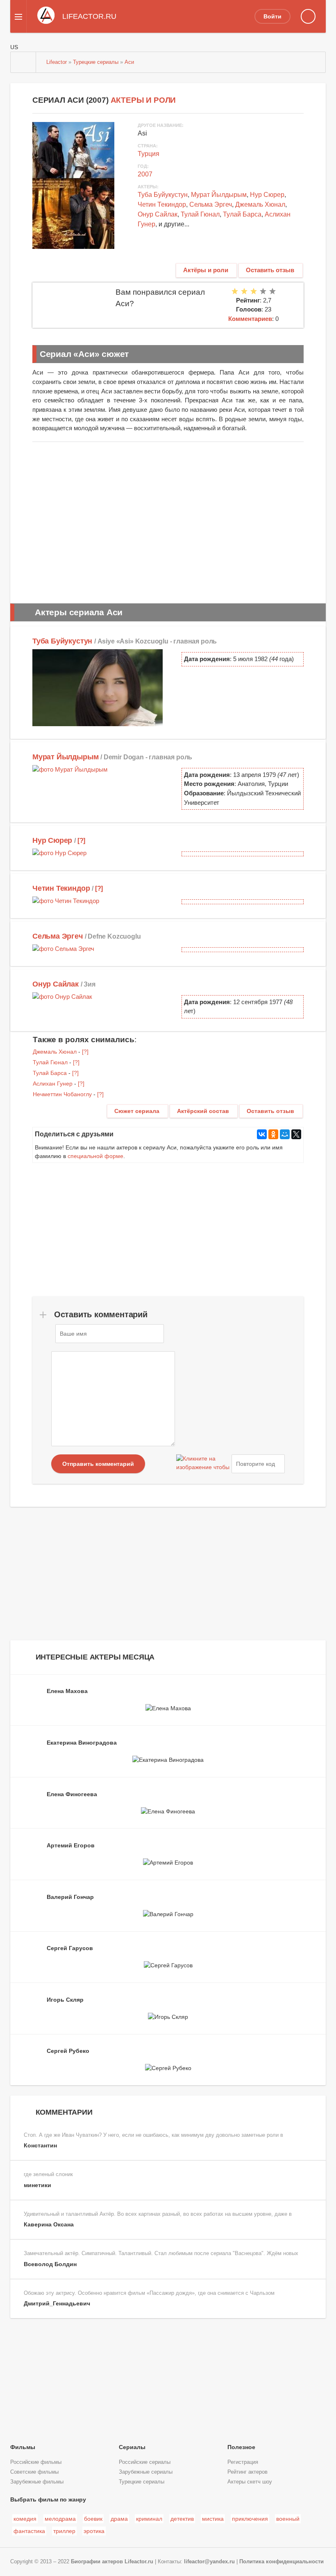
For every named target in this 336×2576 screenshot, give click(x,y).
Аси (129, 62)
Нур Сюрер (267, 195)
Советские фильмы (34, 2472)
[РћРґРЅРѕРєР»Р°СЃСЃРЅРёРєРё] (273, 1134)
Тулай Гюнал (200, 214)
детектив (182, 2519)
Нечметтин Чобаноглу (62, 1094)
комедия (25, 2519)
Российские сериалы (145, 2462)
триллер (64, 2531)
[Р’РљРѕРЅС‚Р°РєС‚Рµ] (262, 1134)
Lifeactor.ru (139, 2562)
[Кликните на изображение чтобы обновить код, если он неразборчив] (203, 1464)
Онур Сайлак (158, 214)
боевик (93, 2519)
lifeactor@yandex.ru (209, 2562)
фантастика (29, 2531)
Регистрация (243, 2462)
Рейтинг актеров (247, 2472)
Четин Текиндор (162, 204)
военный (288, 2519)
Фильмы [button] (23, 2447)
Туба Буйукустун (163, 195)
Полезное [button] (241, 2447)
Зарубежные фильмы (37, 2482)
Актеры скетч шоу (250, 2482)
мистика (213, 2519)
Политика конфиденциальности (282, 2562)
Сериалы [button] (132, 2447)
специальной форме (95, 1156)
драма (119, 2519)
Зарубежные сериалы (146, 2472)
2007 (145, 174)
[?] (81, 840)
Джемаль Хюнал (260, 204)
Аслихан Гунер (53, 1084)
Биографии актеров (97, 2562)
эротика (94, 2531)
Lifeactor (57, 62)
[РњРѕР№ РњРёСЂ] (285, 1134)
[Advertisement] (168, 520)
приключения (250, 2519)
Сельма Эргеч (211, 204)
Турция (149, 154)
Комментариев (250, 319)
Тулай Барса (242, 214)
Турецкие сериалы (96, 62)
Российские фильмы (36, 2462)
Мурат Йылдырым (219, 195)
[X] (296, 1134)
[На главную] (23, 62)
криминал (149, 2519)
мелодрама (60, 2519)
